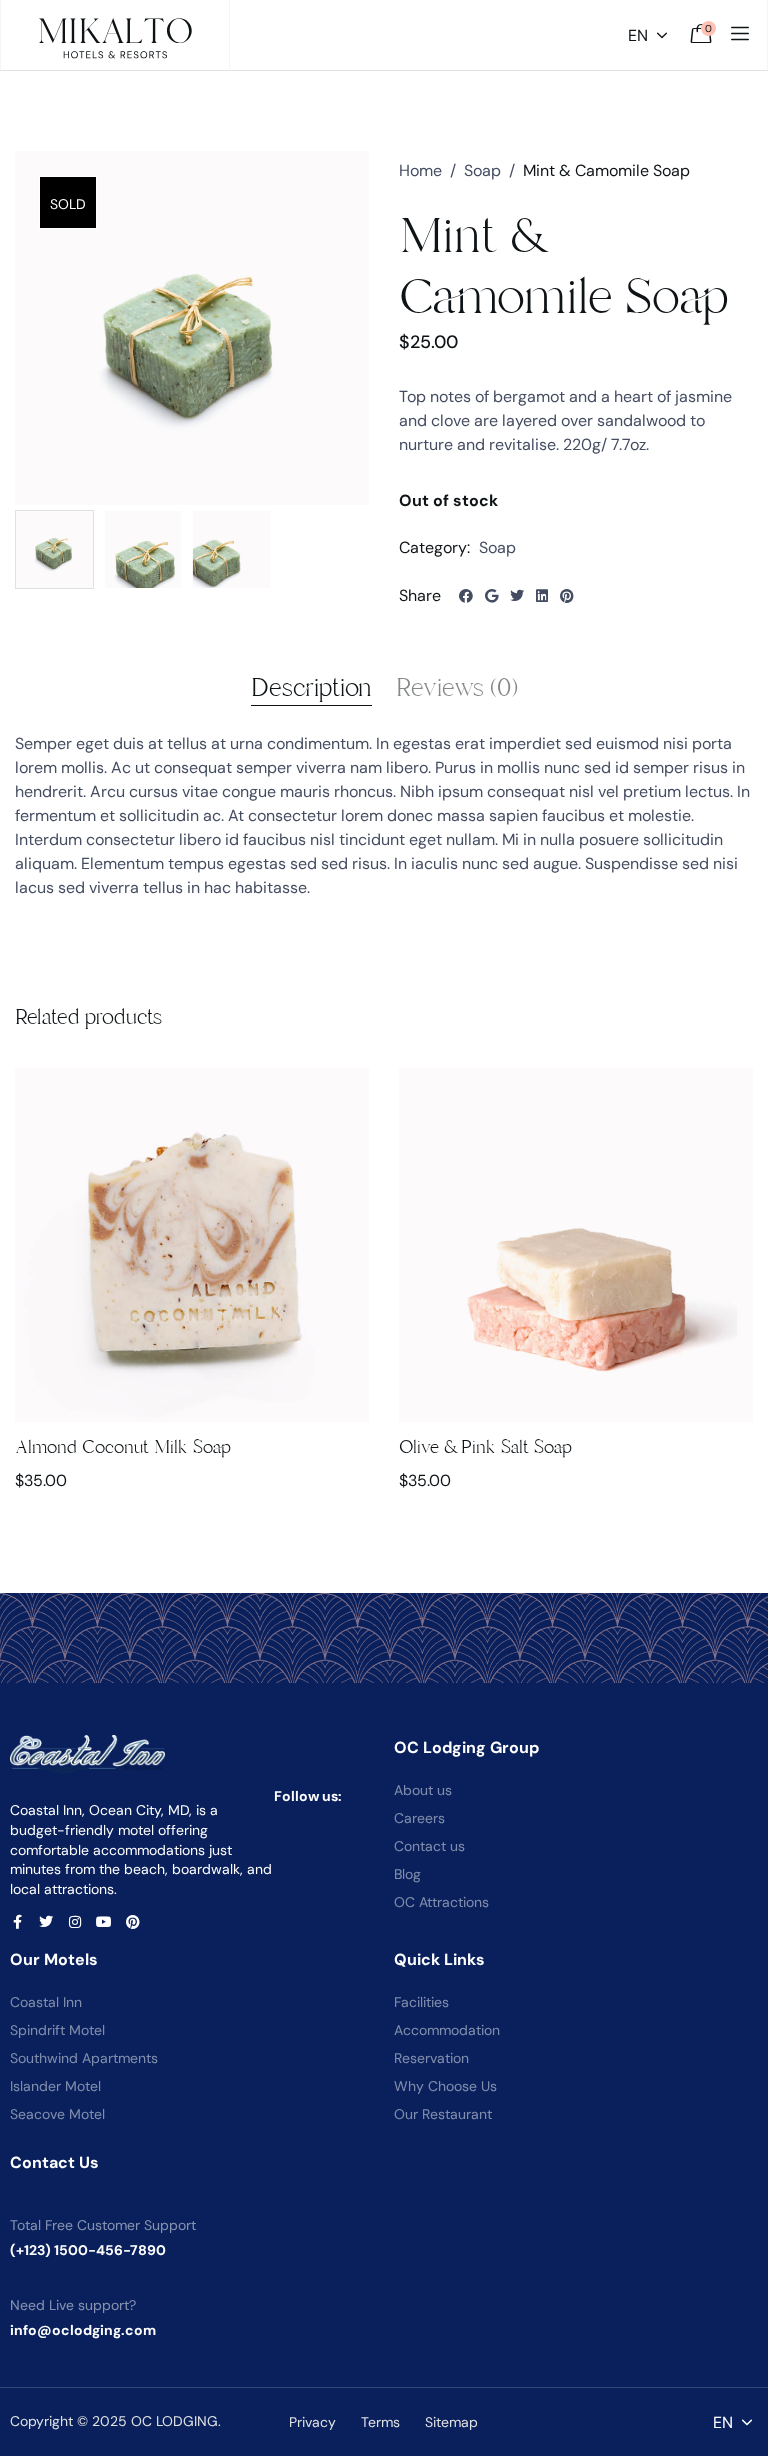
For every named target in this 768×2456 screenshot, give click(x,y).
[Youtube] (104, 1922)
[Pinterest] (133, 1922)
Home (420, 170)
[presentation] (43, 1304)
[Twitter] (46, 1922)
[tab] (311, 688)
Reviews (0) (457, 688)
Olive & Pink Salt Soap (485, 1447)
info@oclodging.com (83, 2330)
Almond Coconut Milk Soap (123, 1447)
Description (311, 688)
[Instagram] (75, 1922)
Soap (482, 170)
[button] (192, 1278)
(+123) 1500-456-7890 (88, 2250)
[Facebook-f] (17, 1922)
